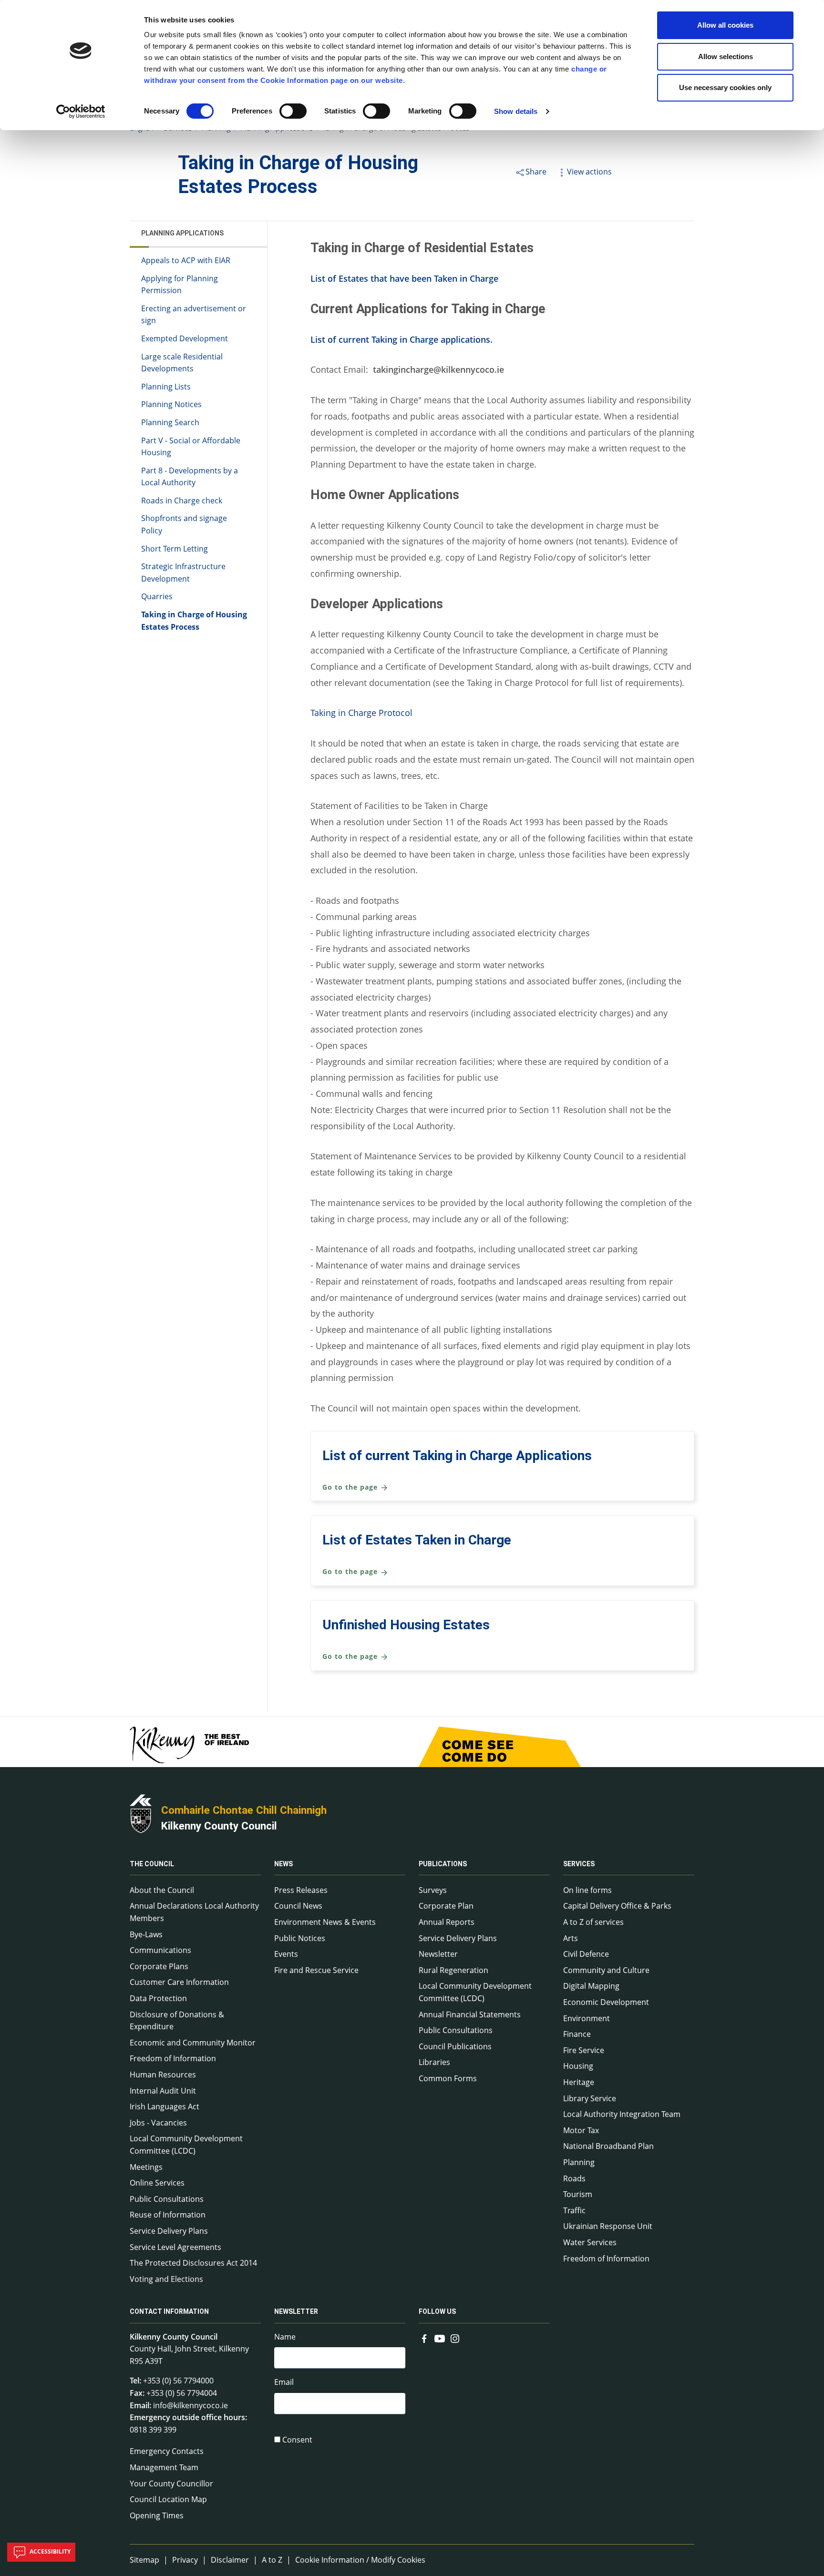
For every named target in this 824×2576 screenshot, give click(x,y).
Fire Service (584, 2050)
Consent (297, 2440)
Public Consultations (167, 2199)
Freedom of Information (173, 2058)
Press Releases (301, 1890)
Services (579, 1864)
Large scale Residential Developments (182, 363)
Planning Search (170, 422)
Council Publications (455, 2046)
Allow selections (726, 56)
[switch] (293, 111)
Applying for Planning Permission (180, 285)
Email (284, 2382)
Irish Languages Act (165, 2106)
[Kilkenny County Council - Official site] (141, 1812)
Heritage (579, 2082)
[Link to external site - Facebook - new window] (424, 2338)
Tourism (578, 2194)
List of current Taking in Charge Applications (457, 1456)
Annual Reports (447, 1922)
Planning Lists (166, 387)
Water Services (590, 2242)
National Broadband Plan (608, 2146)
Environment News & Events (325, 1922)
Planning (579, 2162)
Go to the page (351, 1487)
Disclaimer (230, 2560)
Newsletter (438, 1954)
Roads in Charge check (182, 501)
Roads (574, 2178)
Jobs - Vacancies (158, 2123)
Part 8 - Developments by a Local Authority (190, 477)
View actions (589, 172)
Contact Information (169, 2312)
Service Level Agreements (175, 2247)
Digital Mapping (591, 1986)
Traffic (574, 2210)
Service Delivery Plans (169, 2231)
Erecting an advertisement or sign (194, 315)
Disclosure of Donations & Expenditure (177, 2021)
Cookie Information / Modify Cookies (360, 2560)
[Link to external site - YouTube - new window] (440, 2338)
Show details (516, 111)
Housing (578, 2066)
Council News (298, 1906)
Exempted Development (185, 338)
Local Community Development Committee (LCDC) (186, 2145)
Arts (571, 1938)
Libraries (434, 2062)
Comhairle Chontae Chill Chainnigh (244, 1810)
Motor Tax (581, 2130)
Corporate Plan (446, 1906)
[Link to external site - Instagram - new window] (455, 2338)
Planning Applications (182, 233)
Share (536, 172)
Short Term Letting (175, 549)
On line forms (587, 1890)
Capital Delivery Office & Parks (617, 1906)
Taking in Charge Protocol (361, 713)
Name (285, 2337)
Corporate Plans (159, 1966)
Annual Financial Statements (470, 2014)
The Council (152, 1864)
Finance (577, 2034)
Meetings (146, 2167)
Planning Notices (171, 405)
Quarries (157, 597)
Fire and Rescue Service (316, 1970)
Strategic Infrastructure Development (183, 573)
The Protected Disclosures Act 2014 (193, 2263)
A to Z (272, 2560)
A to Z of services (593, 1922)
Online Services (157, 2183)
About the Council (162, 1890)
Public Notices (300, 1938)
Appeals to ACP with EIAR (186, 260)
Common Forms (448, 2078)
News (283, 1864)
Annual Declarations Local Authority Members (194, 1912)
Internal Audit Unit (163, 2091)
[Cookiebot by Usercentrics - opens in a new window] (81, 112)
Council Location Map (168, 2499)
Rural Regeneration (453, 1970)
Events (286, 1954)
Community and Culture (606, 1970)
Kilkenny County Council (219, 1826)
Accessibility (49, 2551)
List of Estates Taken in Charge (417, 1540)
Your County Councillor (171, 2484)
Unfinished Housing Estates (406, 1625)
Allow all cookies (725, 25)
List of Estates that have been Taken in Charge (404, 278)
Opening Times (157, 2515)
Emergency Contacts (167, 2451)
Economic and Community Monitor (193, 2043)
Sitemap (144, 2560)
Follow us (437, 2312)
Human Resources (163, 2075)
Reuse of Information (168, 2215)
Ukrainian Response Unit (608, 2226)
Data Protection (158, 1998)
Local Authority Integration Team (622, 2114)
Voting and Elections (166, 2279)
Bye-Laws (146, 1934)
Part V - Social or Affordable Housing (191, 447)
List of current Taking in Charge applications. (402, 339)
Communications (160, 1950)
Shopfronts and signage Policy (184, 525)
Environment (587, 2018)
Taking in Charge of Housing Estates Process (194, 621)
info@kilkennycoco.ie (191, 2405)
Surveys (433, 1890)
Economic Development (606, 2002)
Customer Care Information (179, 1982)
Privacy (185, 2560)
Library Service (590, 2098)
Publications (443, 1864)
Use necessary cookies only (725, 87)
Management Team (164, 2467)
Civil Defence (586, 1954)
